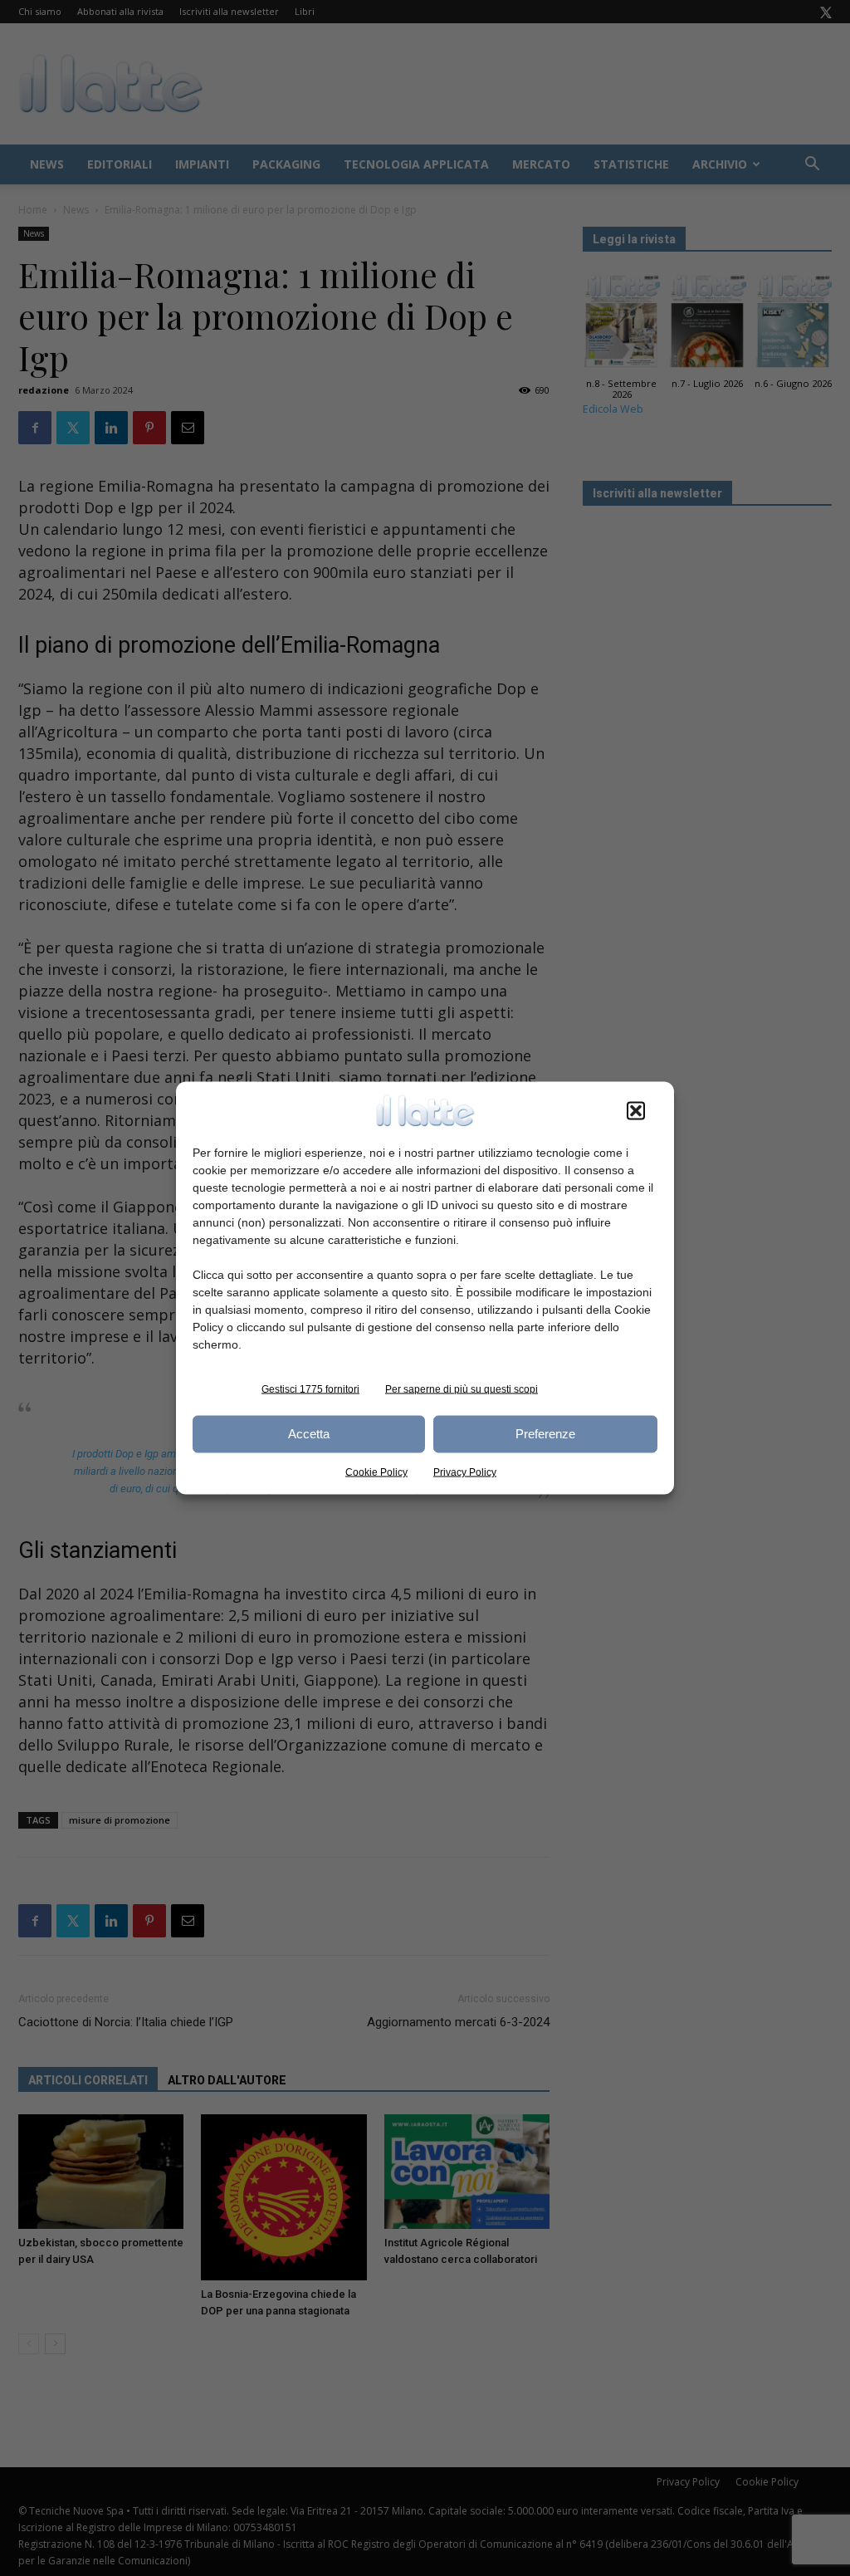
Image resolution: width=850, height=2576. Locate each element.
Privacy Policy (465, 1472)
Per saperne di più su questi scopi (462, 1388)
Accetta (309, 1434)
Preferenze (545, 1434)
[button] (636, 1110)
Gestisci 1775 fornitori (310, 1388)
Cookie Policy (376, 1472)
